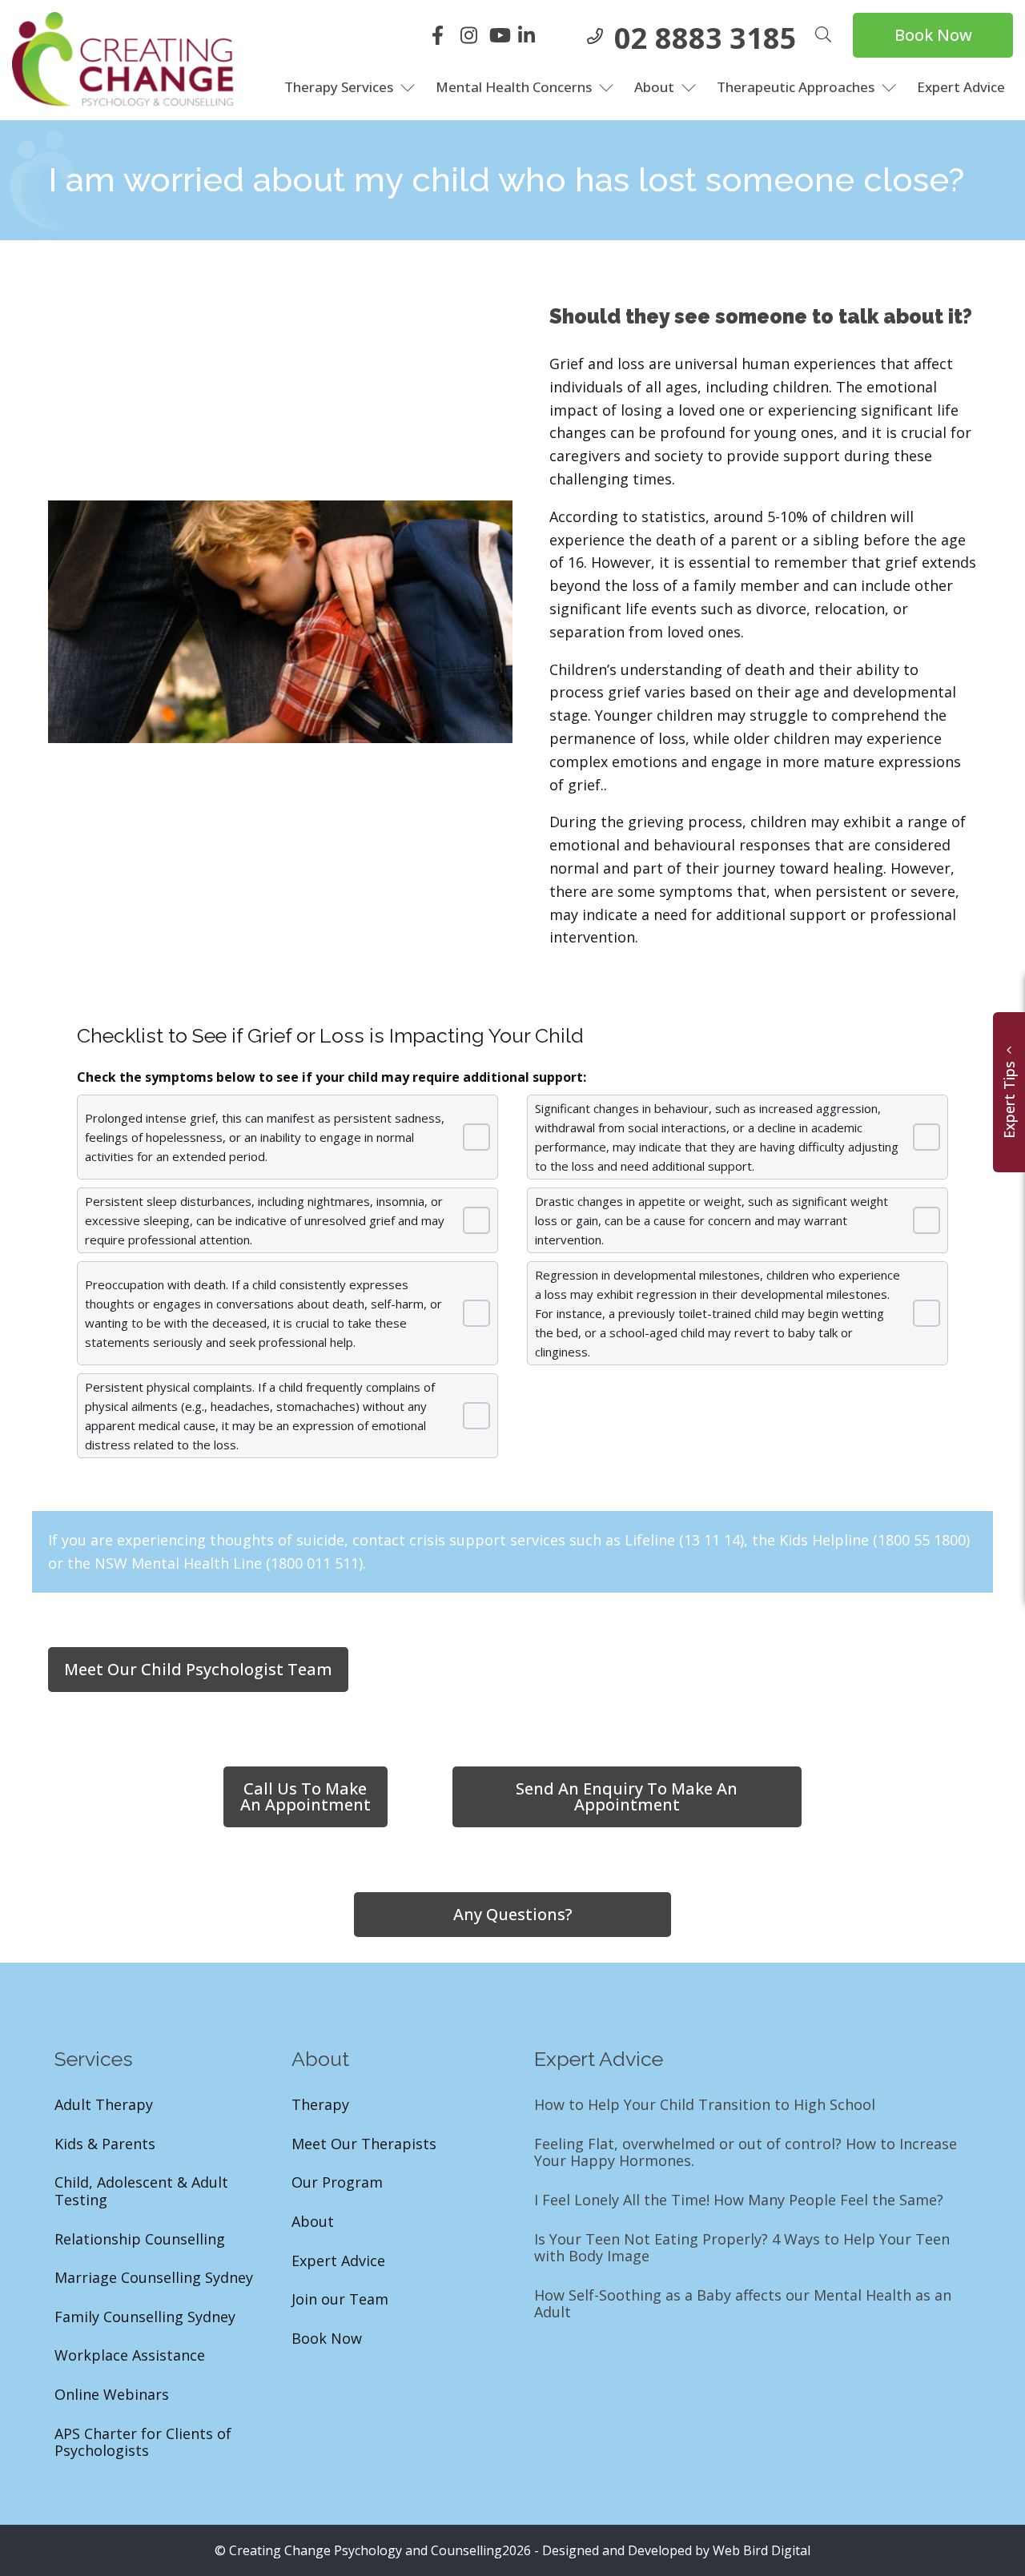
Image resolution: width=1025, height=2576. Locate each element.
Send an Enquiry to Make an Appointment (627, 1796)
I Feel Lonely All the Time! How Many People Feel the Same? (739, 2200)
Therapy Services (339, 87)
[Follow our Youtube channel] (501, 38)
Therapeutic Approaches (796, 87)
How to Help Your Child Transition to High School (705, 2105)
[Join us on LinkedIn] (530, 38)
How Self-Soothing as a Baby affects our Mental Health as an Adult (743, 2304)
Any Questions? (513, 1914)
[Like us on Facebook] (444, 38)
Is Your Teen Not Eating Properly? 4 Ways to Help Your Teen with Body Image (742, 2248)
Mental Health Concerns (514, 87)
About (654, 87)
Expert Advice (961, 87)
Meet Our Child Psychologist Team (198, 1669)
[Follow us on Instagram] (472, 38)
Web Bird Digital (762, 2550)
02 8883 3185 (705, 38)
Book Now (933, 35)
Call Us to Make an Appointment (305, 1796)
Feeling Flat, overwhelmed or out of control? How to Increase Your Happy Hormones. (746, 2153)
